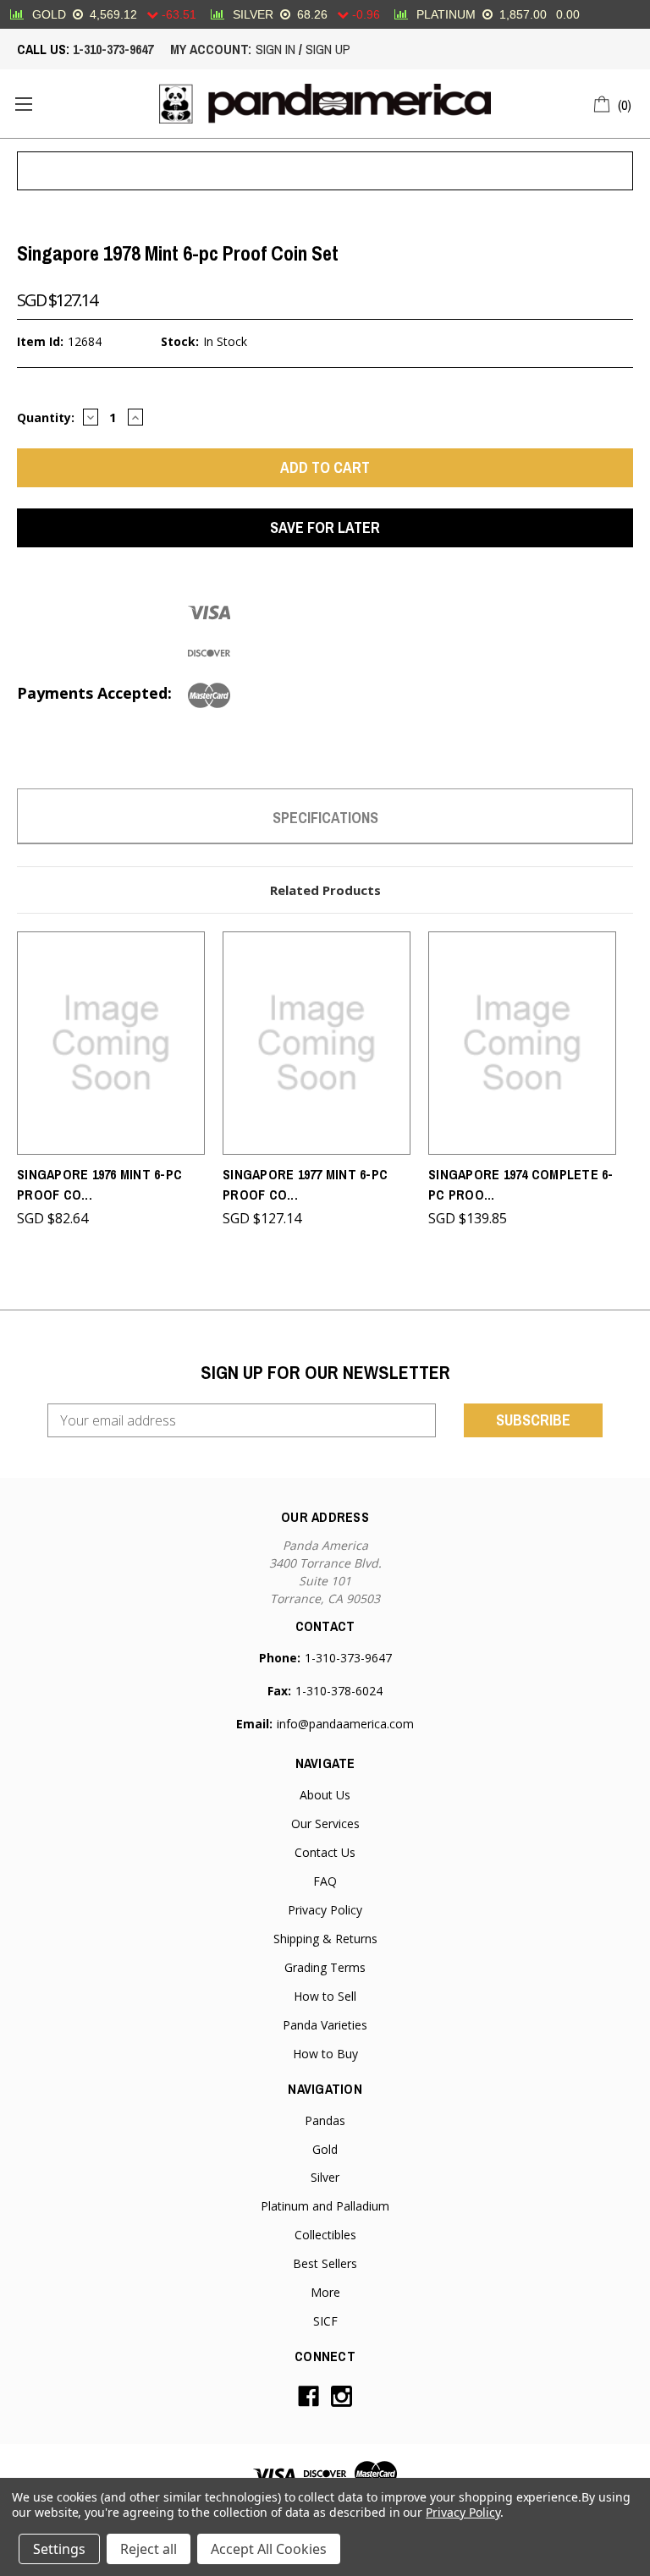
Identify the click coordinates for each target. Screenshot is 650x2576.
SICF (325, 2321)
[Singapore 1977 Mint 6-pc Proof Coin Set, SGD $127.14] (317, 1043)
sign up (328, 49)
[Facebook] (308, 2396)
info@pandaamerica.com (345, 1724)
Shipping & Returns (325, 1939)
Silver (325, 2177)
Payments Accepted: (94, 693)
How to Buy (325, 2054)
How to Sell (325, 1996)
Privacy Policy (325, 1910)
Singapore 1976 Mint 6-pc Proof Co (99, 1184)
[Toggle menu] (23, 104)
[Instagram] (342, 2396)
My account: (211, 49)
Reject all (149, 2549)
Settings (59, 2549)
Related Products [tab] (325, 890)
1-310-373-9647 (113, 49)
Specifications (325, 818)
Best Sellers (325, 2263)
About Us (325, 1795)
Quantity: (46, 417)
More (325, 2292)
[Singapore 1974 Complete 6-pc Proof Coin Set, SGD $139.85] (522, 1043)
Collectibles (325, 2235)
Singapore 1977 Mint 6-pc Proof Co (305, 1184)
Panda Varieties (325, 2025)
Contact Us (325, 1852)
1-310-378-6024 (339, 1691)
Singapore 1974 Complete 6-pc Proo (521, 1184)
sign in (275, 49)
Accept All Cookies (269, 2549)
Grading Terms (325, 1967)
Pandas (325, 2120)
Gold (325, 2149)
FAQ (325, 1881)
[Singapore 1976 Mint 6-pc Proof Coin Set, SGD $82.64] (111, 1043)
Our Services (325, 1824)
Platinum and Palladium (325, 2206)
